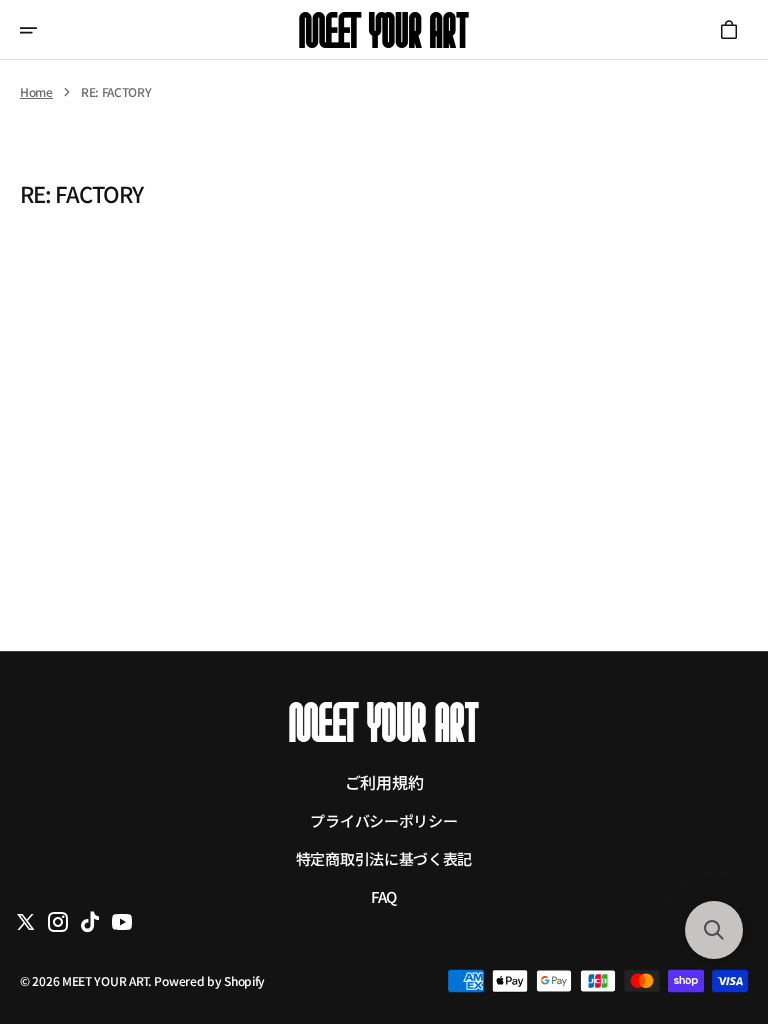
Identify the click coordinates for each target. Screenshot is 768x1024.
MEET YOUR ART (105, 980)
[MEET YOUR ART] (384, 30)
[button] (42, 30)
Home (36, 92)
